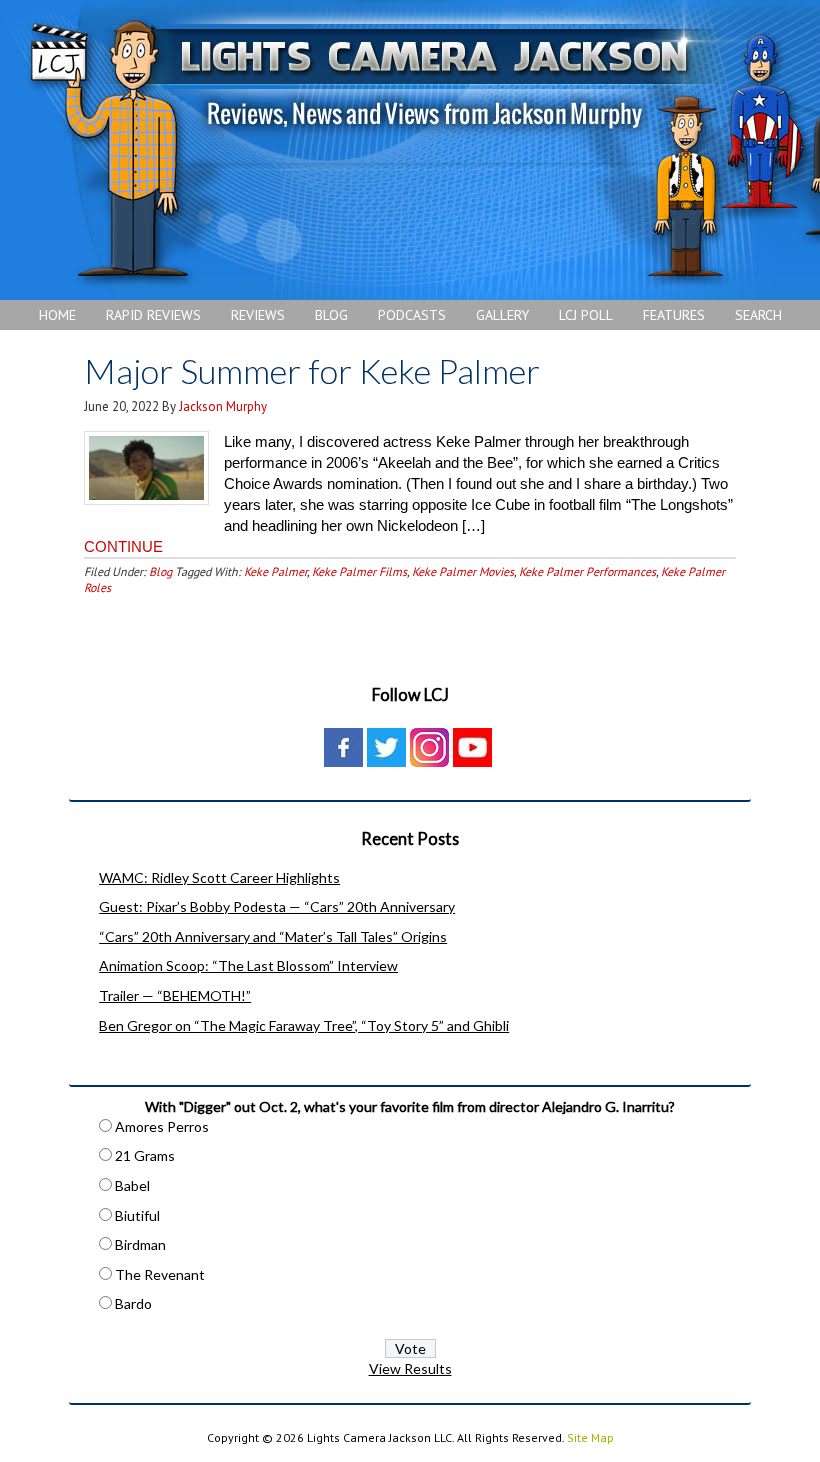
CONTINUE (123, 546)
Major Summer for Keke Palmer (312, 370)
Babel (132, 1185)
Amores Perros (162, 1126)
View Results (410, 1368)
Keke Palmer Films (359, 571)
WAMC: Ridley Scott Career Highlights (219, 877)
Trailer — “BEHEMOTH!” (175, 995)
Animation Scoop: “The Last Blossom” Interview (248, 965)
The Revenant (160, 1274)
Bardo (133, 1303)
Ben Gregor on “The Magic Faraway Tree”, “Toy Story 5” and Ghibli (304, 1025)
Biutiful (137, 1215)
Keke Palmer (275, 571)
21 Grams (145, 1155)
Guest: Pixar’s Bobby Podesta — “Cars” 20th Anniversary (277, 906)
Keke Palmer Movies (463, 571)
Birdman (140, 1244)
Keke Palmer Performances (587, 571)
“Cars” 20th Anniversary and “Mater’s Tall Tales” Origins (273, 936)
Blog (160, 571)
